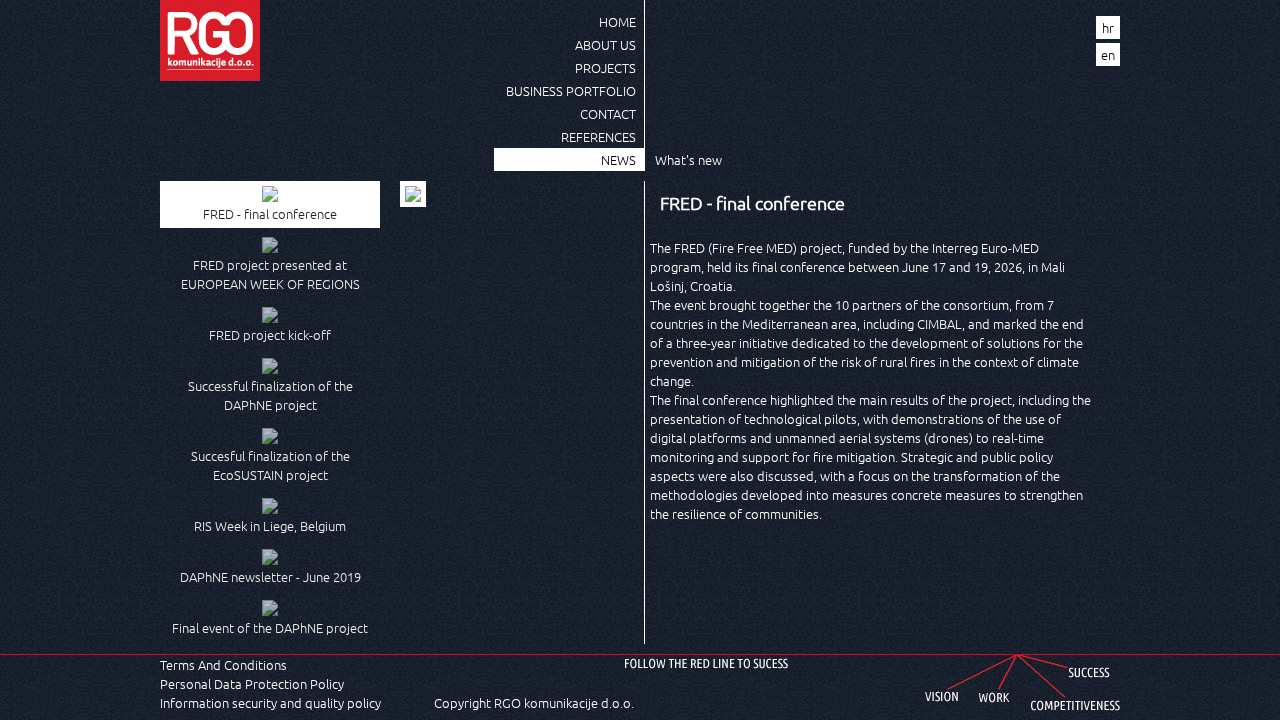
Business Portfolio (571, 90)
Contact (608, 113)
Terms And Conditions (223, 664)
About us (605, 44)
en (1108, 54)
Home (617, 21)
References (598, 136)
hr (1108, 27)
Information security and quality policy (270, 702)
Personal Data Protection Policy (252, 683)
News (618, 159)
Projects (605, 67)
